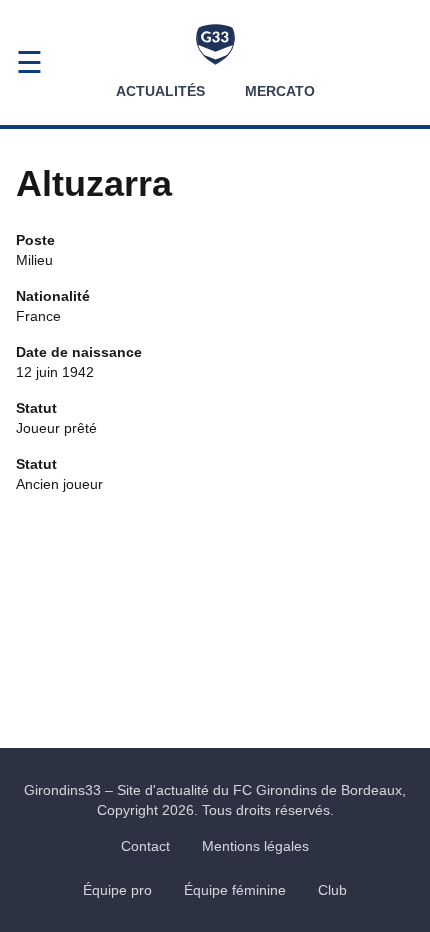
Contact (145, 846)
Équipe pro (117, 890)
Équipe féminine (235, 890)
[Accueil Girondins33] (215, 44)
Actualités (160, 91)
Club (332, 890)
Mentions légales (255, 846)
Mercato (280, 91)
